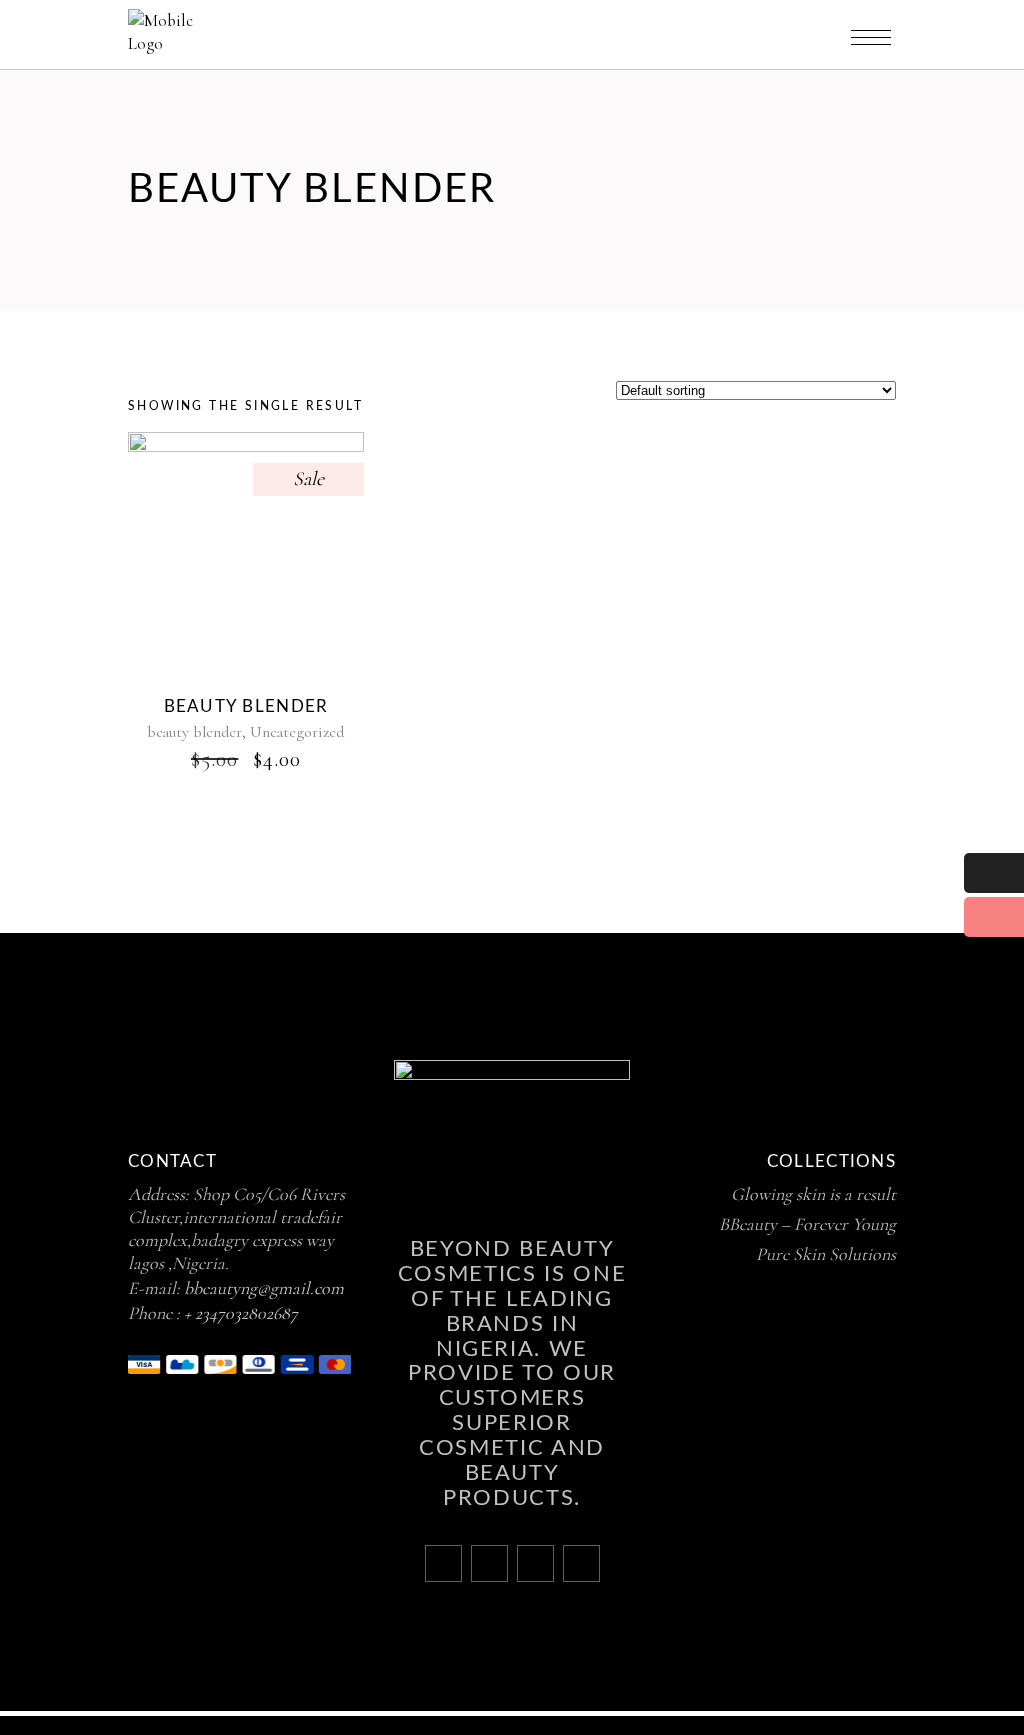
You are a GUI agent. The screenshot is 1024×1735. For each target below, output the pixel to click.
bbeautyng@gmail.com (264, 1288)
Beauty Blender (246, 706)
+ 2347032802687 (241, 1313)
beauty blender (194, 732)
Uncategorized (297, 732)
